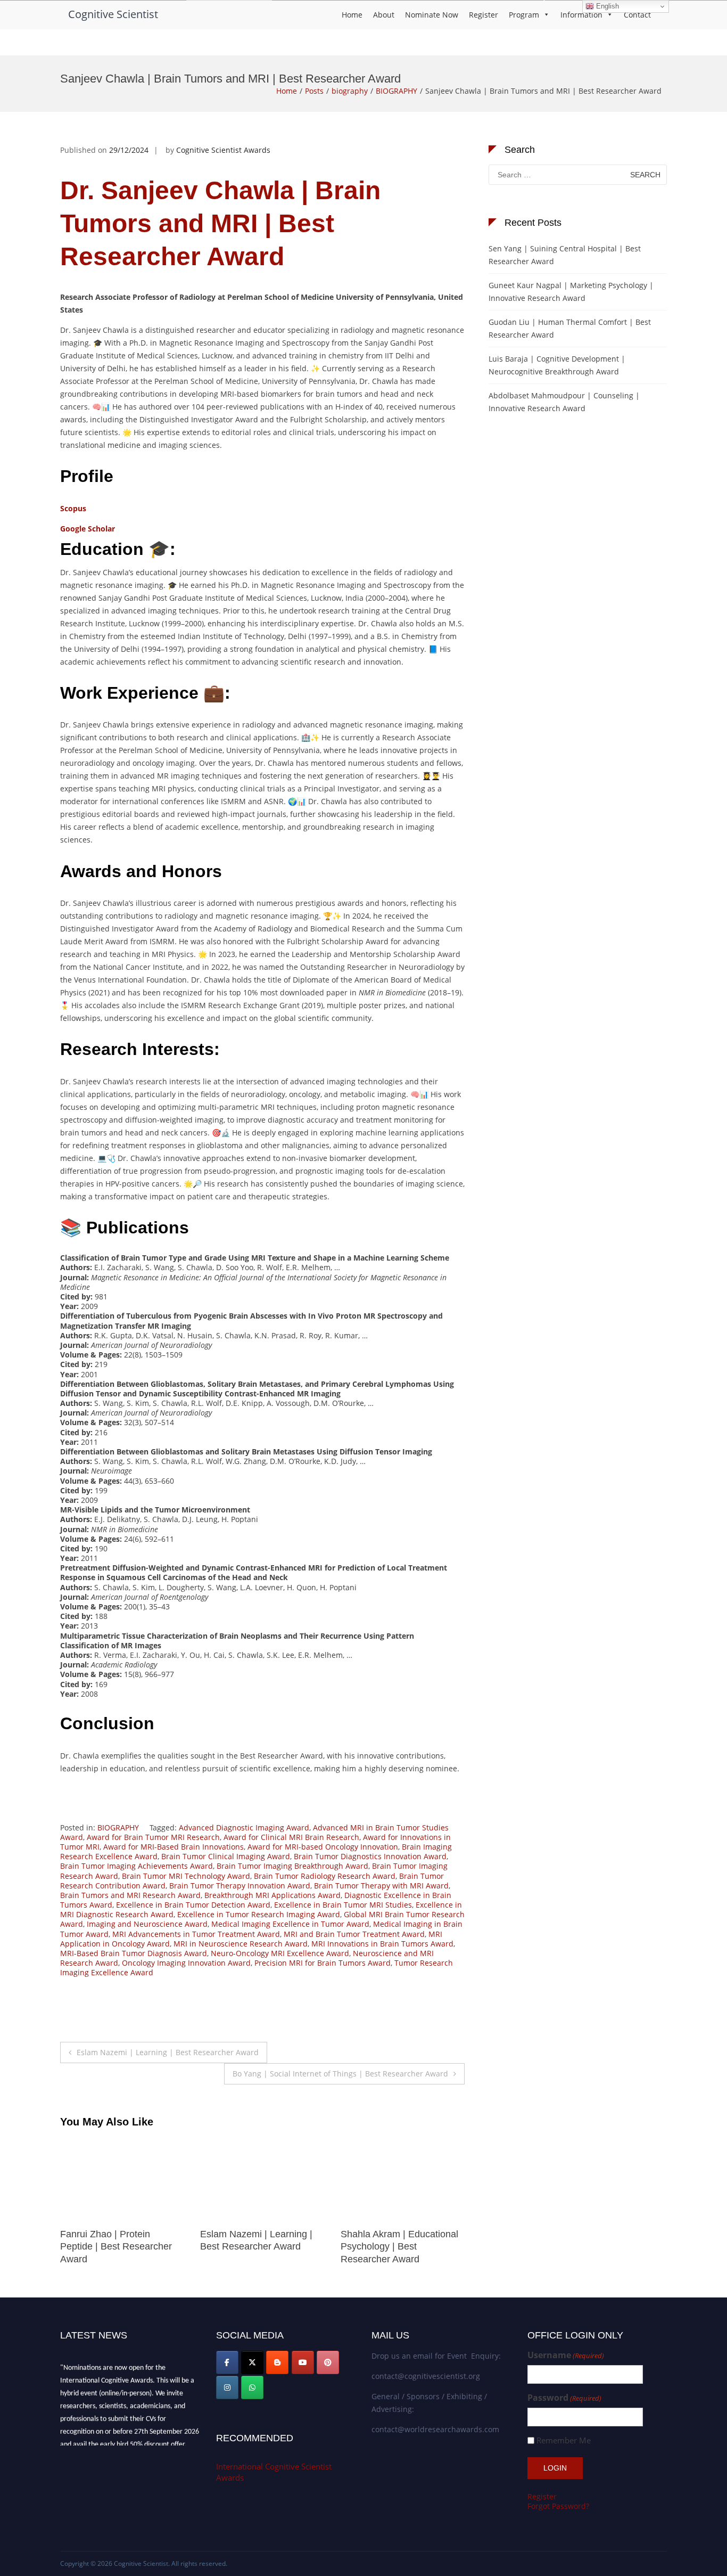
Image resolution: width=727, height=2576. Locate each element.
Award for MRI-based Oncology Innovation (323, 1847)
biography (350, 91)
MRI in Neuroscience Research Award (241, 1944)
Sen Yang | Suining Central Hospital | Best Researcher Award (565, 255)
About (384, 15)
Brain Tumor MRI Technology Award (186, 1876)
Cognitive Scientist (113, 14)
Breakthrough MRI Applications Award (272, 1895)
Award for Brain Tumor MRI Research (153, 1837)
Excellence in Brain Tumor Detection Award (193, 1905)
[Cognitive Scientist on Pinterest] (328, 2362)
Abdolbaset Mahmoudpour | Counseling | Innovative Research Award (564, 402)
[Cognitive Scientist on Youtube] (303, 2362)
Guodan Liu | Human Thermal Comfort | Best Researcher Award (570, 328)
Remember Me (564, 2440)
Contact (637, 15)
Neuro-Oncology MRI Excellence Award (280, 1953)
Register (484, 15)
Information (581, 15)
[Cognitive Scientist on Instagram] (227, 2387)
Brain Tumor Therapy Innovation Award (240, 1886)
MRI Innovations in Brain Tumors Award (382, 1944)
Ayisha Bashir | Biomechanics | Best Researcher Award (384, 2247)
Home (352, 15)
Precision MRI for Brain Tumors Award (323, 1963)
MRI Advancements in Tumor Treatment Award (196, 1934)
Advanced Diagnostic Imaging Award (244, 1827)
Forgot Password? (558, 2506)
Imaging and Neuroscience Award (147, 1924)
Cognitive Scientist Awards (223, 150)
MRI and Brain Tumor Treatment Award (354, 1934)
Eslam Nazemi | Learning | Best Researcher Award (168, 2052)
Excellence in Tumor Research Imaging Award (259, 1914)
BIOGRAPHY (396, 91)
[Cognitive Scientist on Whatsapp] (252, 2387)
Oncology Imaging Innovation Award (186, 1963)
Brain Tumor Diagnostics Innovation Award (370, 1856)
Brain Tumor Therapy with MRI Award (381, 1886)
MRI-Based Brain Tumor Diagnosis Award (134, 1953)
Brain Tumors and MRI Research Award (130, 1895)
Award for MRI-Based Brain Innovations (174, 1847)
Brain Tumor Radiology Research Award (325, 1876)
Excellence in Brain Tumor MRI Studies (343, 1905)
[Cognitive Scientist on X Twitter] (252, 2362)
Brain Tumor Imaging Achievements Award (137, 1866)
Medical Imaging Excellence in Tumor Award (290, 1924)
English (606, 6)
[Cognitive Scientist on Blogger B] (277, 2362)
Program (524, 15)
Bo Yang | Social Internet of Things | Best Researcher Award (340, 2074)
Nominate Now (432, 15)
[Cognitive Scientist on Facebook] (227, 2362)
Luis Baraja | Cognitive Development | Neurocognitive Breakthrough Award (557, 365)
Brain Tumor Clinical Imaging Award (226, 1856)
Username (566, 2355)
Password (564, 2398)
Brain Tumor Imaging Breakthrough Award (292, 1866)
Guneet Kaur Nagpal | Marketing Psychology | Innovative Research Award (571, 292)
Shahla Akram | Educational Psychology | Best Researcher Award (259, 2247)
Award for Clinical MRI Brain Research (291, 1837)
